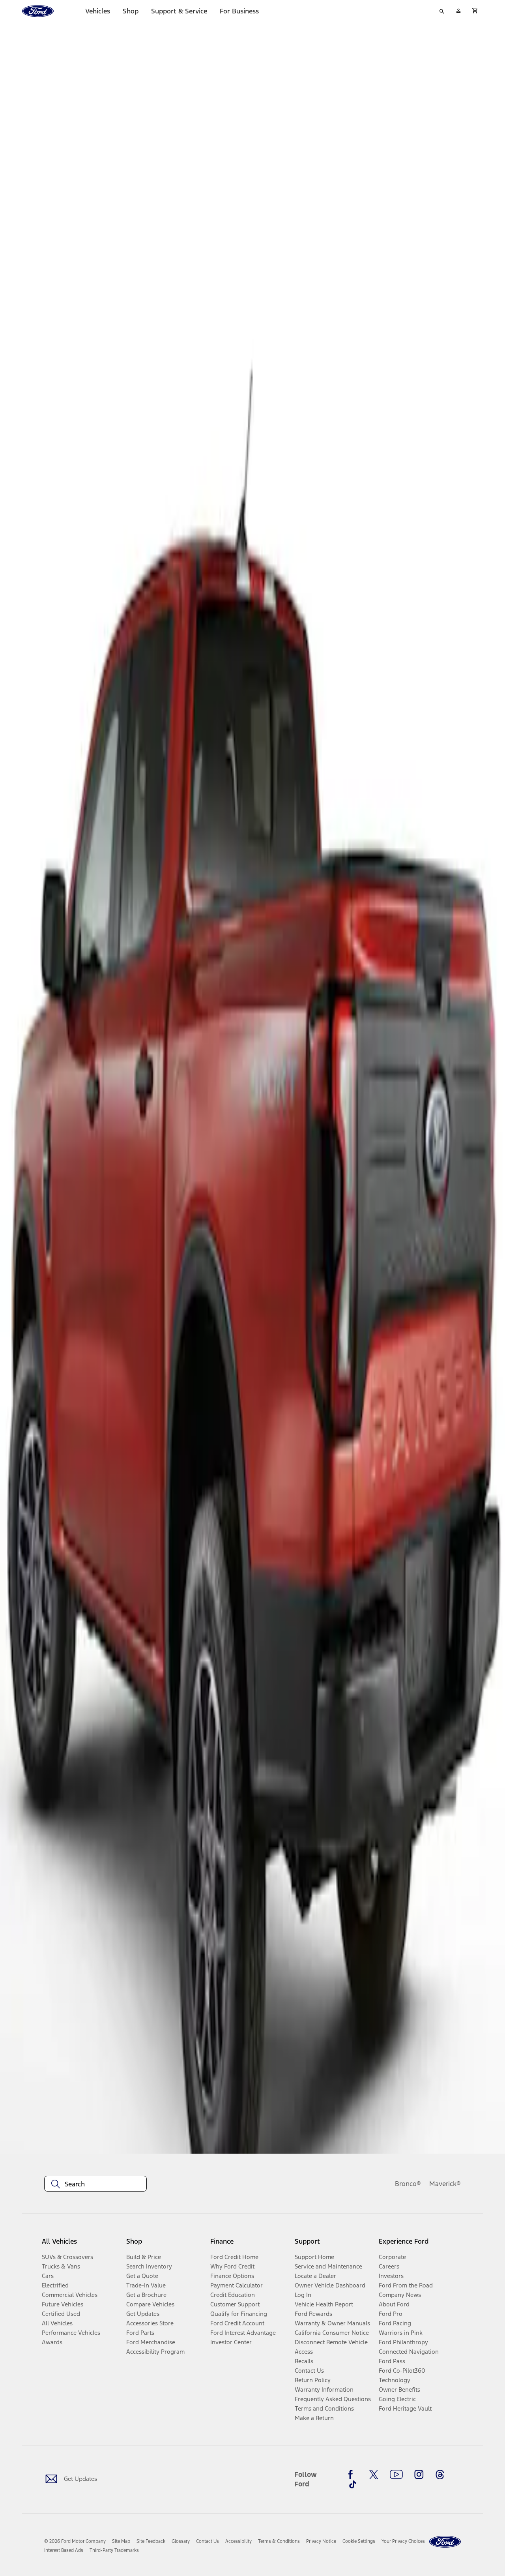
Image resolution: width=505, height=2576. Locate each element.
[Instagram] (419, 2475)
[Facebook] (353, 2475)
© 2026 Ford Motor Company (75, 2541)
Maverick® (445, 2184)
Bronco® (408, 2184)
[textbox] (95, 2184)
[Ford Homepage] (445, 2542)
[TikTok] (353, 2484)
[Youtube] (396, 2475)
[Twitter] (374, 2475)
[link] (121, 2541)
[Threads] (440, 2475)
